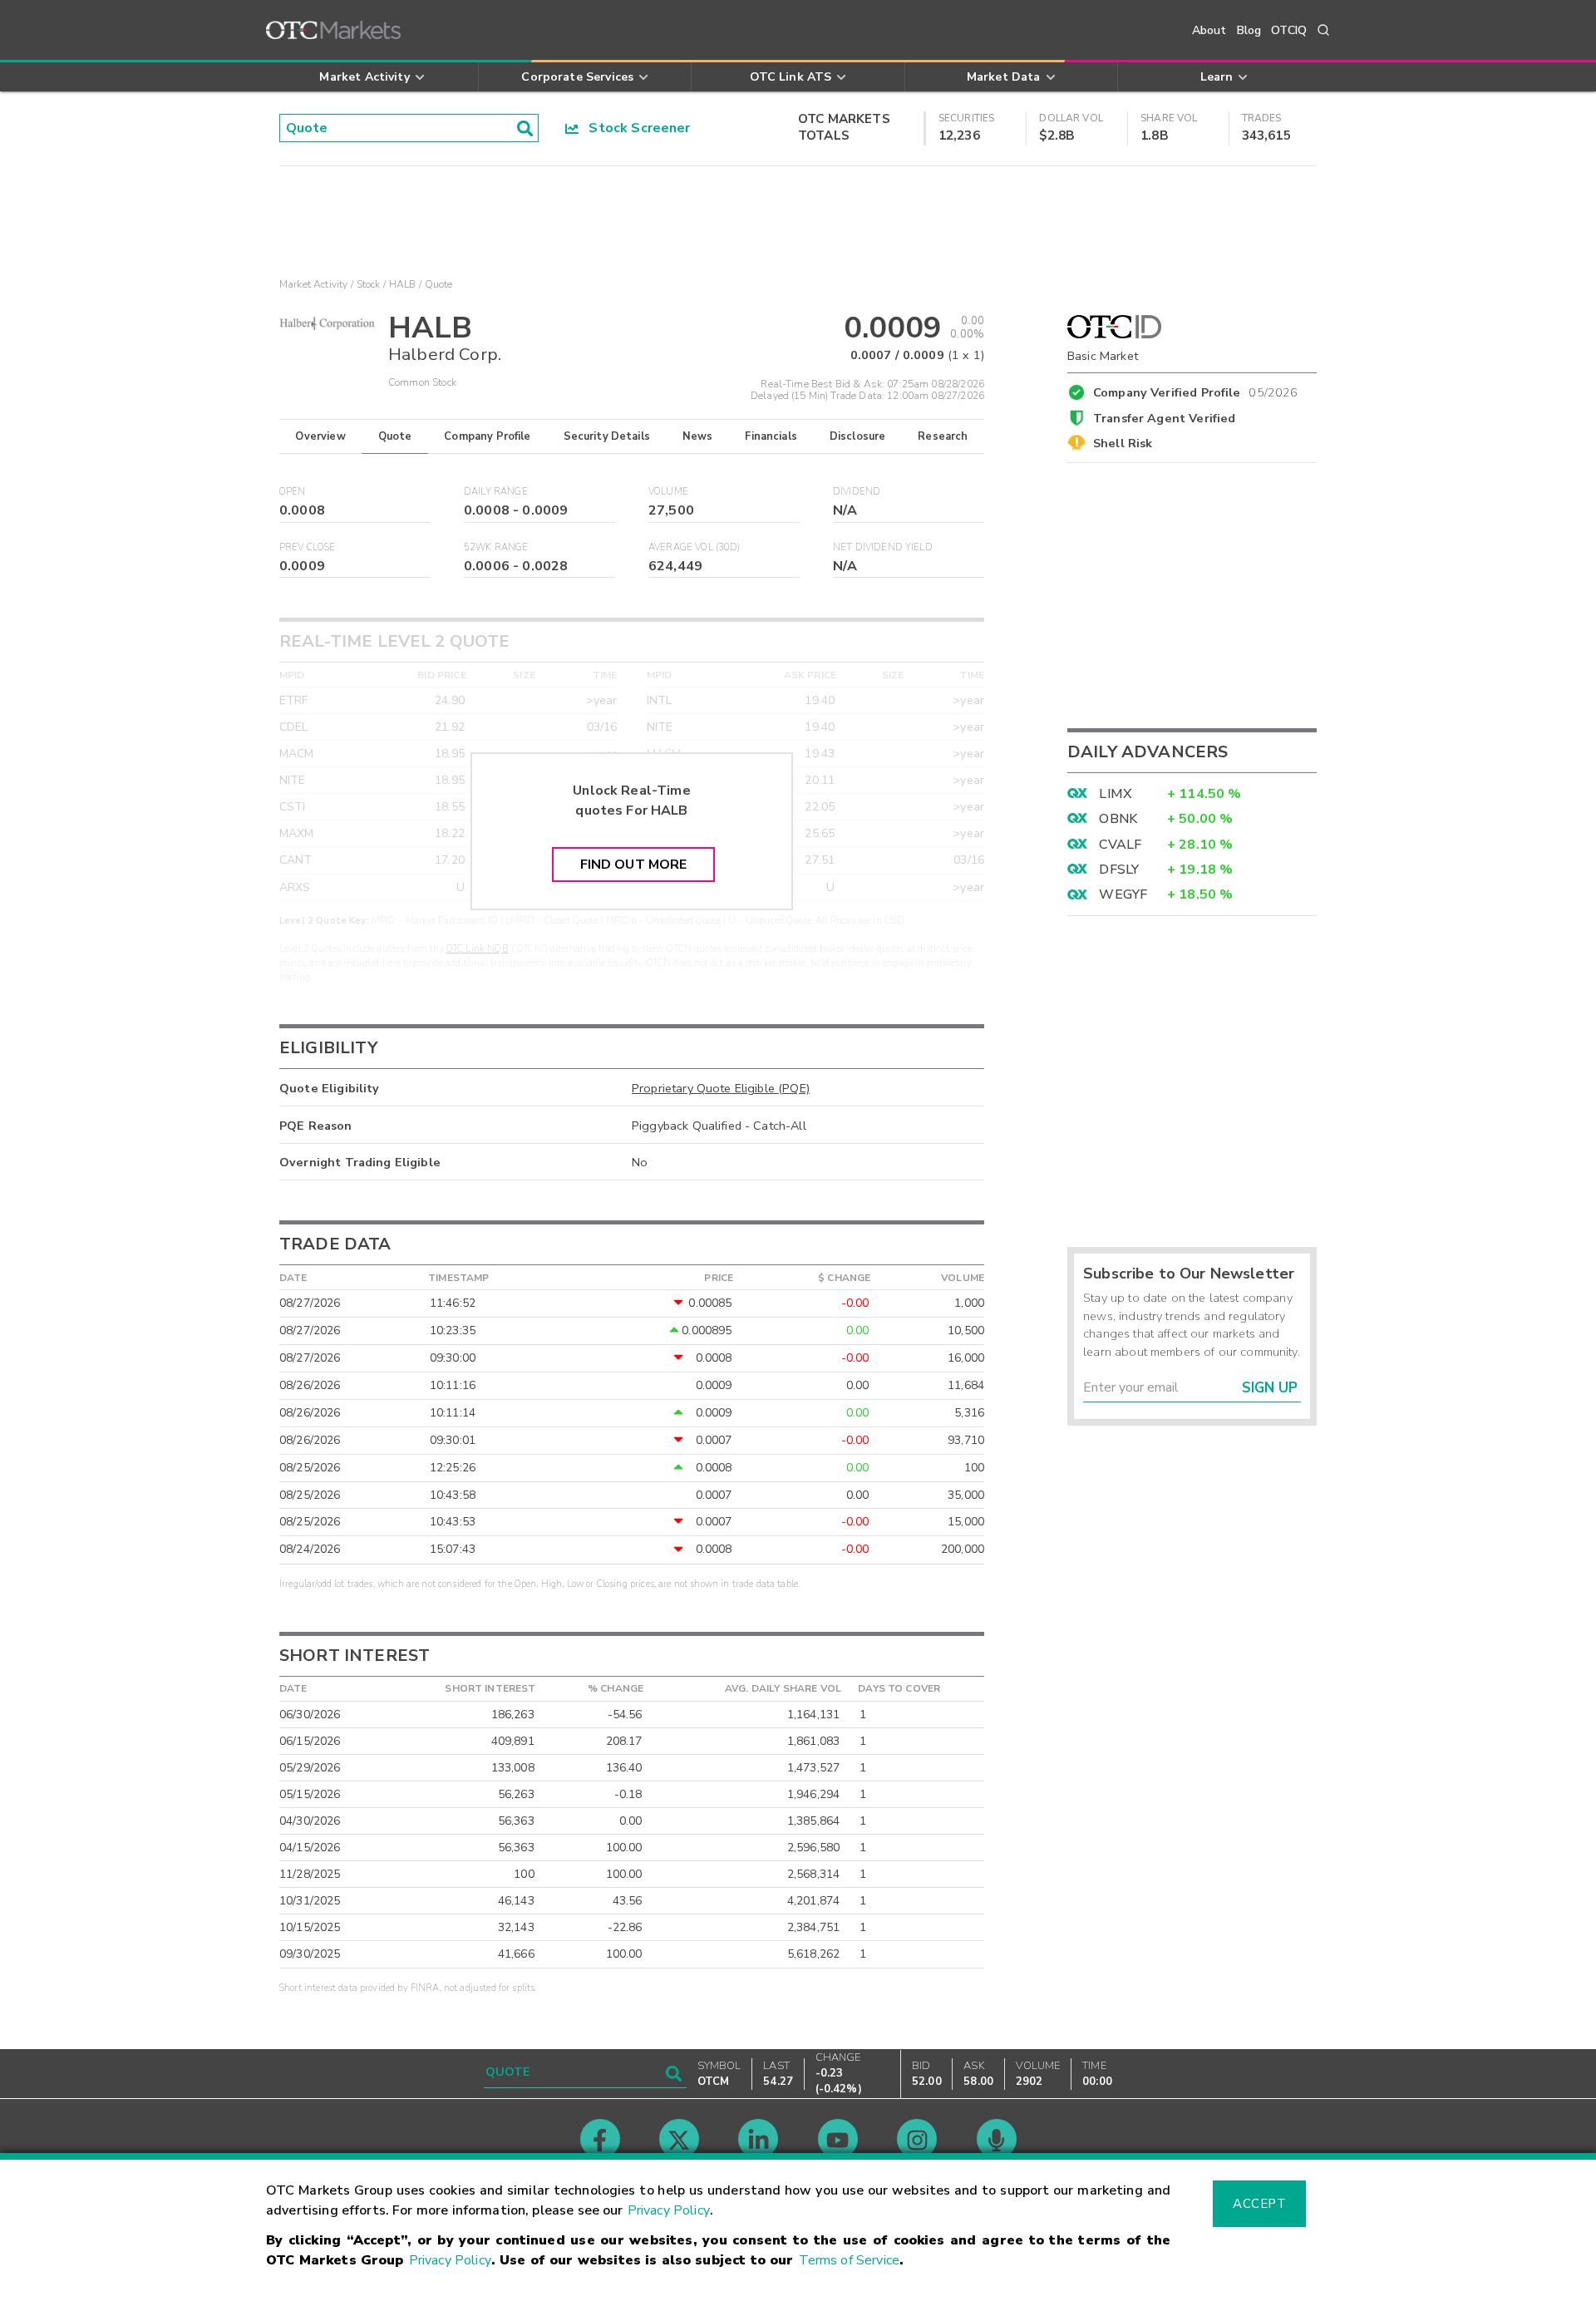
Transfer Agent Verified (1164, 418)
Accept (1259, 2204)
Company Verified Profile (1196, 390)
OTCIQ (1289, 30)
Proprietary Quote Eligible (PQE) (721, 1088)
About (1209, 30)
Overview (320, 436)
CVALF (1120, 845)
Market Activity (313, 284)
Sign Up (1270, 1388)
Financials (771, 436)
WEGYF (1123, 894)
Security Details (607, 436)
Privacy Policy (669, 2210)
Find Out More (634, 865)
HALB (403, 284)
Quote (395, 436)
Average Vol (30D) (695, 547)
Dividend (857, 492)
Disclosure (858, 436)
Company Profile (487, 436)
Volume (668, 492)
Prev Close (308, 547)
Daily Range (496, 492)
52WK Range (496, 547)
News (698, 436)
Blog (1249, 30)
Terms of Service (849, 2260)
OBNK (1118, 819)
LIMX (1115, 794)
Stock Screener (635, 128)
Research (943, 436)
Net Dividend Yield (883, 547)
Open (293, 492)
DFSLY (1119, 870)
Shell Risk (1123, 443)
